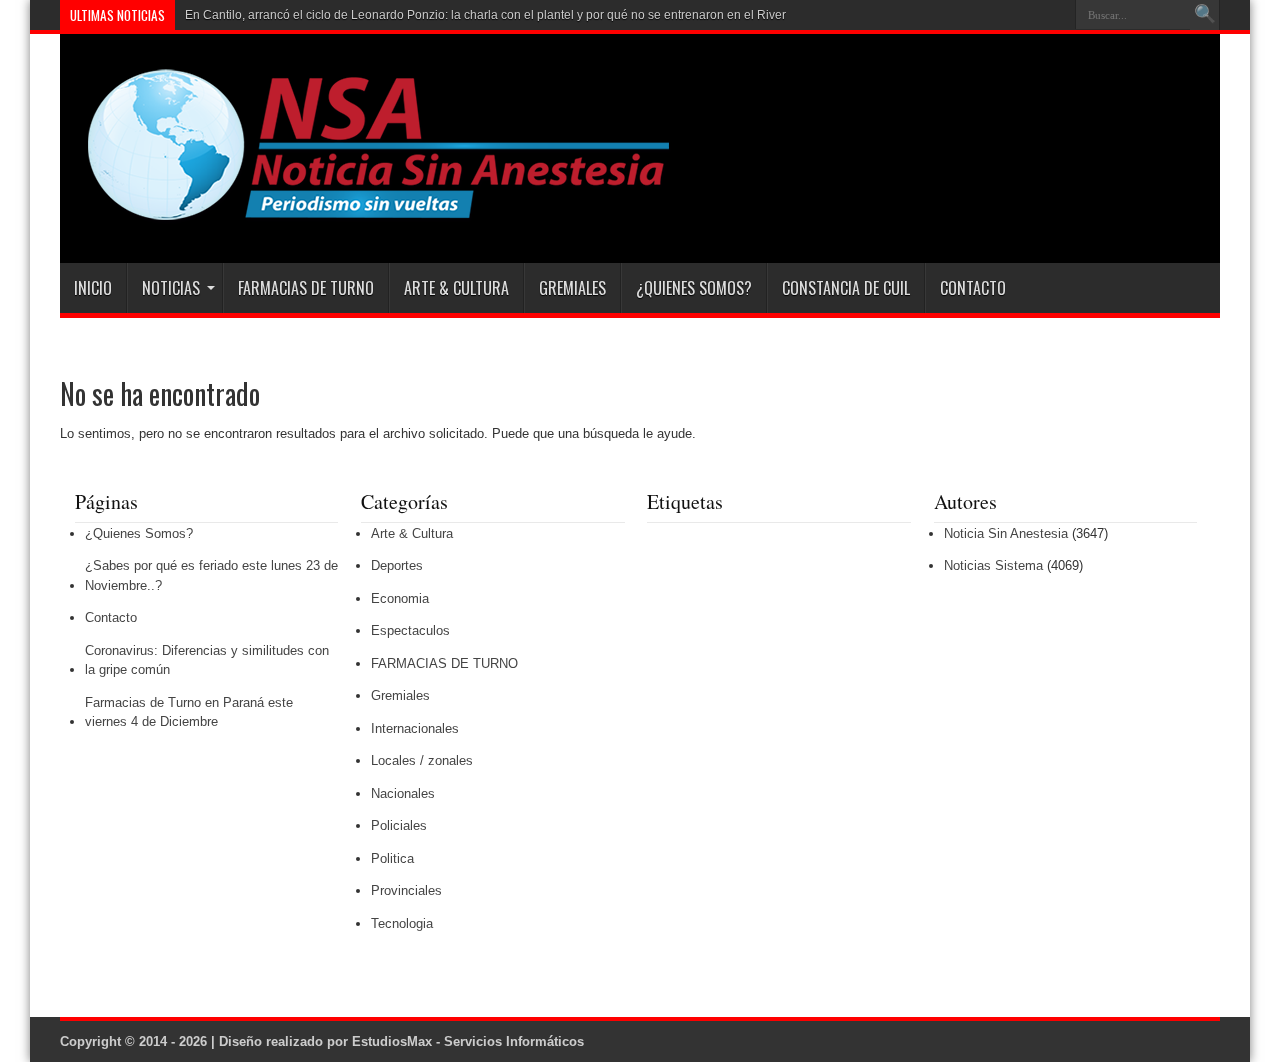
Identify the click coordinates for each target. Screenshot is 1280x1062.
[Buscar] (1205, 15)
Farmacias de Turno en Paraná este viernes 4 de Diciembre (189, 712)
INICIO (93, 288)
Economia (400, 598)
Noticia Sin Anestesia (1006, 533)
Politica (392, 858)
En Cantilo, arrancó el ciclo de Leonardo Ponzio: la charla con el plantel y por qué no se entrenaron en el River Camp (503, 15)
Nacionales (403, 793)
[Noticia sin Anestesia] (367, 213)
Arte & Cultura (456, 288)
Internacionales (415, 728)
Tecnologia (402, 923)
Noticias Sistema (993, 565)
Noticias (171, 288)
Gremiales (572, 288)
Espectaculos (410, 630)
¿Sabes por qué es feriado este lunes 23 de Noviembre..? (211, 575)
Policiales (399, 825)
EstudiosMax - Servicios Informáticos (468, 1041)
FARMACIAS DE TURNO (306, 288)
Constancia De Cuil (846, 288)
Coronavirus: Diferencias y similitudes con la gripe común (207, 660)
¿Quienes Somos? (694, 288)
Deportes (397, 565)
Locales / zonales (422, 760)
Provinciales (406, 890)
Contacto (973, 288)
